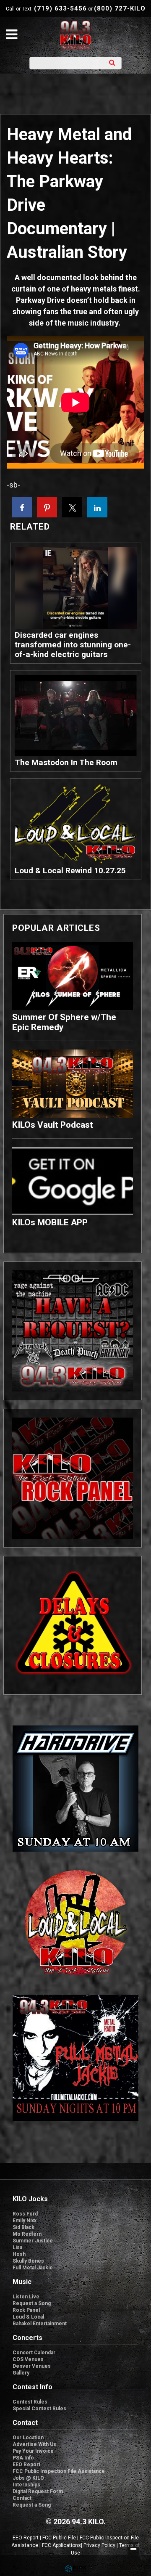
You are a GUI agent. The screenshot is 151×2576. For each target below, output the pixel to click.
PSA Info (23, 2458)
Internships (26, 2485)
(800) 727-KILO (120, 8)
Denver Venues (32, 2366)
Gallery (21, 2373)
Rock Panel (26, 2310)
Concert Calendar (34, 2353)
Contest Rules (30, 2402)
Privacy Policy (99, 2545)
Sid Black (23, 2227)
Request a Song (32, 2303)
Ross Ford (25, 2214)
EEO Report (26, 2465)
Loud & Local (28, 2317)
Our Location (28, 2438)
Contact (22, 2498)
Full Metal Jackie (33, 2268)
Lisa (17, 2247)
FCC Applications (61, 2545)
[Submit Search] (112, 62)
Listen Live (26, 2297)
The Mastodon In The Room (66, 762)
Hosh (19, 2254)
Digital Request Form (38, 2491)
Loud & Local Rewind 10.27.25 (70, 871)
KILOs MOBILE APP (50, 1222)
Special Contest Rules (39, 2409)
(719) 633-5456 (60, 8)
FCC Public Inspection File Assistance (59, 2471)
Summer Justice (33, 2241)
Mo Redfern (27, 2234)
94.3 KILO (75, 35)
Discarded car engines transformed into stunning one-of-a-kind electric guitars (73, 645)
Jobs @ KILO (28, 2478)
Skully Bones (28, 2261)
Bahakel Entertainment (40, 2324)
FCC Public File (59, 2538)
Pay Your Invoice (33, 2451)
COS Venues (28, 2359)
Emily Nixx (25, 2221)
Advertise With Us (34, 2444)
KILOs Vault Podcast (53, 1125)
